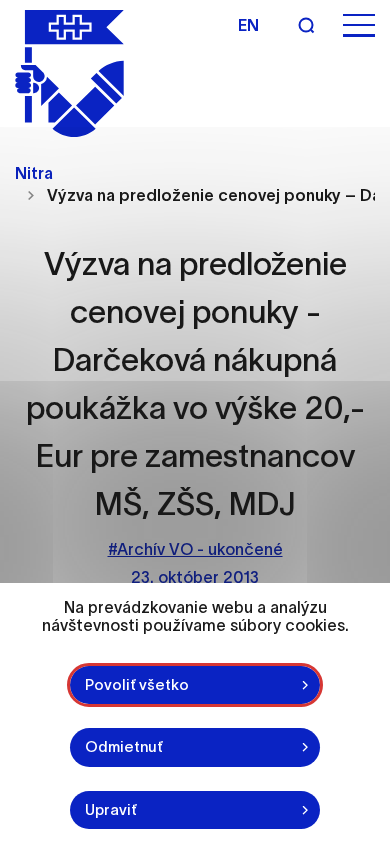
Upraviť (111, 809)
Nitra (34, 173)
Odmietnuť (124, 746)
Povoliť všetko (137, 684)
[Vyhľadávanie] (306, 25)
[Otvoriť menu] (359, 25)
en (248, 25)
